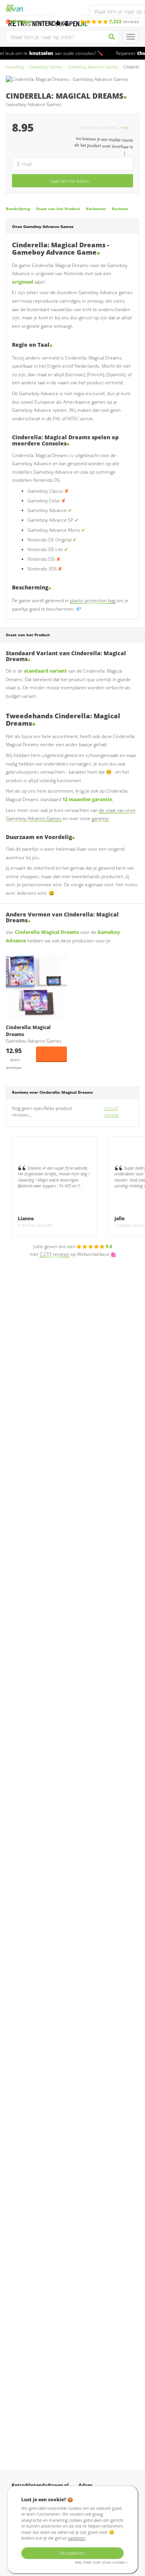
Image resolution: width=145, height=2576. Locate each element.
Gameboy (15, 67)
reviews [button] (124, 21)
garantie (100, 818)
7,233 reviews (54, 1254)
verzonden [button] (33, 21)
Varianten (96, 209)
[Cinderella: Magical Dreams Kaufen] (36, 985)
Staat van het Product (58, 209)
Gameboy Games (46, 67)
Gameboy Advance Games (93, 67)
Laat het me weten (70, 181)
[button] (127, 127)
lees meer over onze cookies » (101, 2562)
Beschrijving (18, 209)
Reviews (120, 209)
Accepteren (72, 2553)
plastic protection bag (93, 600)
